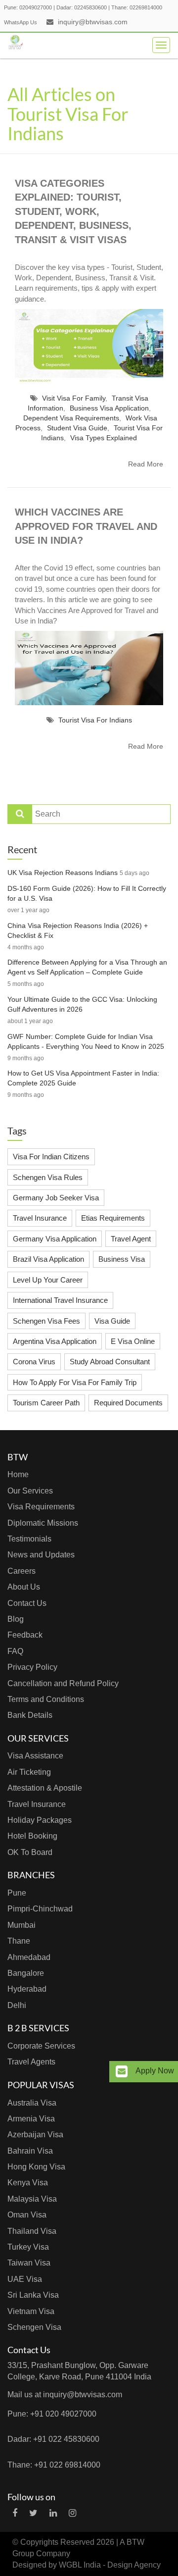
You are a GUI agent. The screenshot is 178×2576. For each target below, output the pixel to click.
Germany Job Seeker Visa (56, 1198)
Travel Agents (31, 2062)
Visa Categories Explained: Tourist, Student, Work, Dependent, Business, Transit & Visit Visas (73, 211)
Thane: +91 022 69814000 (54, 2465)
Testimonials (29, 1539)
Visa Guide (112, 1321)
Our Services (30, 1491)
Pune (17, 1893)
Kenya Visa (28, 2183)
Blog (16, 1619)
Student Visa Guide (77, 428)
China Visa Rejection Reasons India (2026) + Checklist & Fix (78, 930)
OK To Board (30, 1852)
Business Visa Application (109, 408)
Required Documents (128, 1403)
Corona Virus (34, 1362)
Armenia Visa (31, 2119)
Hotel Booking (32, 1836)
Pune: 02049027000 (28, 7)
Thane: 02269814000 (137, 7)
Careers (22, 1571)
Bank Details (30, 1715)
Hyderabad (27, 1989)
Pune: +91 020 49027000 (52, 2414)
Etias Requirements (113, 1218)
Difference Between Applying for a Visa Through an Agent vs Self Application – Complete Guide (87, 967)
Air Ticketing (29, 1772)
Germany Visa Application (55, 1239)
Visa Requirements (41, 1507)
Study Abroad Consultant (110, 1362)
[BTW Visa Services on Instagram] (72, 2513)
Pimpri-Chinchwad (40, 1909)
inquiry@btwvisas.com (93, 22)
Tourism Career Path (46, 1403)
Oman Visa (27, 2215)
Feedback (25, 1635)
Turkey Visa (28, 2247)
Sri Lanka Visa (33, 2295)
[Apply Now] (122, 2072)
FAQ (15, 1651)
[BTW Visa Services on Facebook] (15, 2513)
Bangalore (26, 1973)
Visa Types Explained (104, 438)
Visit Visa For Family (74, 398)
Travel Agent (131, 1239)
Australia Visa (32, 2103)
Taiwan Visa (29, 2263)
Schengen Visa (34, 2327)
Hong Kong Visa (36, 2167)
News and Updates (41, 1555)
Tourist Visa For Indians (95, 720)
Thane (19, 1941)
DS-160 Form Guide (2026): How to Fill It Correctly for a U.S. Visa (87, 893)
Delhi (17, 2005)
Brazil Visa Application (48, 1259)
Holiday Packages (40, 1820)
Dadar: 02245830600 (82, 7)
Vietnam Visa (31, 2311)
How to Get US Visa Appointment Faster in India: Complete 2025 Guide (83, 1078)
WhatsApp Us (21, 22)
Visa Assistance (35, 1756)
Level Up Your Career (48, 1280)
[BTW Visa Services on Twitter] (33, 2513)
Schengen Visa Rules (48, 1177)
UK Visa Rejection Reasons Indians (63, 873)
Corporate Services (41, 2046)
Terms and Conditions (46, 1699)
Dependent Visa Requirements (71, 418)
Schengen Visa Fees (46, 1321)
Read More (146, 464)
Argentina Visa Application (55, 1341)
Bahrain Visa (30, 2151)
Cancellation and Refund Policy (63, 1683)
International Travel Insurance (60, 1300)
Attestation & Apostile (45, 1788)
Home (18, 1474)
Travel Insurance (40, 1218)
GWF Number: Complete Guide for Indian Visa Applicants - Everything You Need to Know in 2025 (86, 1041)
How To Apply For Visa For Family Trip (75, 1382)
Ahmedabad (29, 1957)
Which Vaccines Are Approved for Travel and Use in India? (86, 526)
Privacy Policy (32, 1667)
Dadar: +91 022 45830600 (53, 2439)
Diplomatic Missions (43, 1523)
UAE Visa (25, 2279)
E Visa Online (133, 1341)
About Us (24, 1587)
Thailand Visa (32, 2231)
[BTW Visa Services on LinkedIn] (53, 2513)
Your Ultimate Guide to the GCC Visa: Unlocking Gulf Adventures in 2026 (82, 1004)
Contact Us (27, 1603)
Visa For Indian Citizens (51, 1157)
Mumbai (22, 1925)
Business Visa (122, 1259)
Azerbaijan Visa (35, 2135)
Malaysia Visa (32, 2199)
